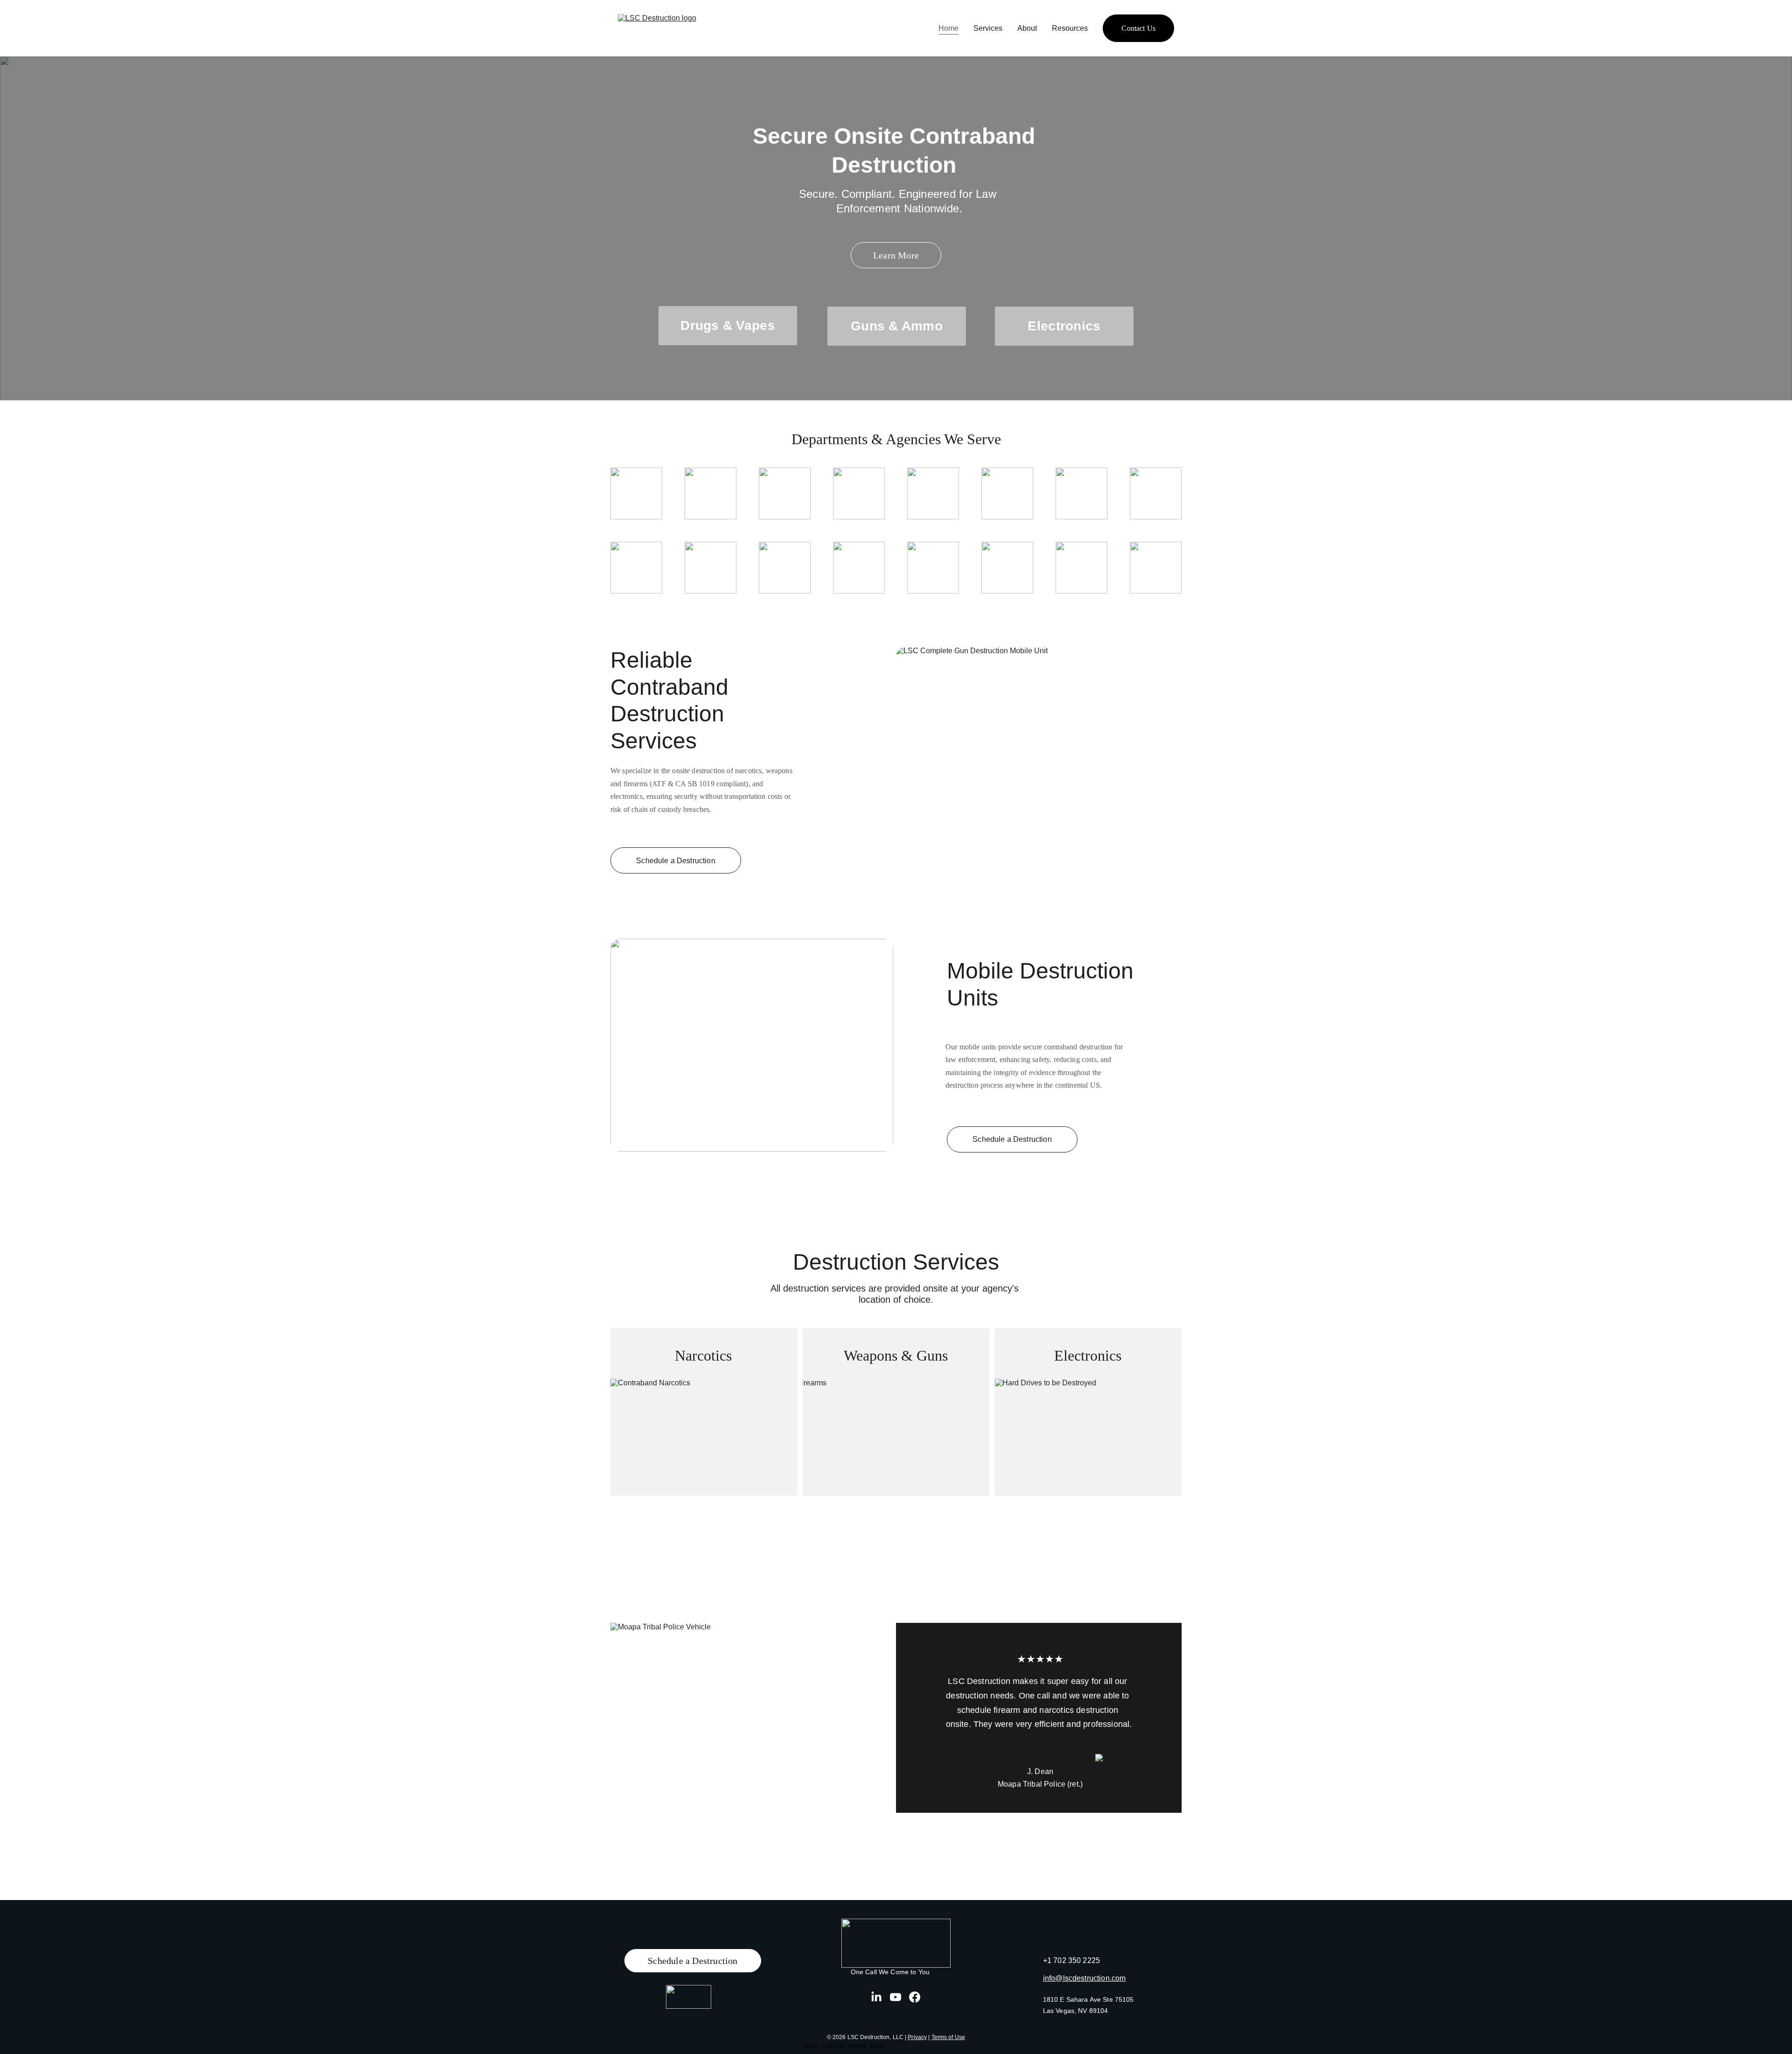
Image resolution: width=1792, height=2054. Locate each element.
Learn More (896, 255)
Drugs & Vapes (728, 325)
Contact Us (1138, 28)
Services (988, 28)
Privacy (917, 2037)
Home (948, 28)
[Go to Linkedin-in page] (876, 1997)
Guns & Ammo (897, 326)
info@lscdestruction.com (1085, 1978)
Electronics (1064, 326)
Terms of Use (948, 2037)
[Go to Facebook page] (915, 1997)
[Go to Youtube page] (896, 1997)
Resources (1070, 28)
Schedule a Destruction (676, 861)
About (1027, 28)
